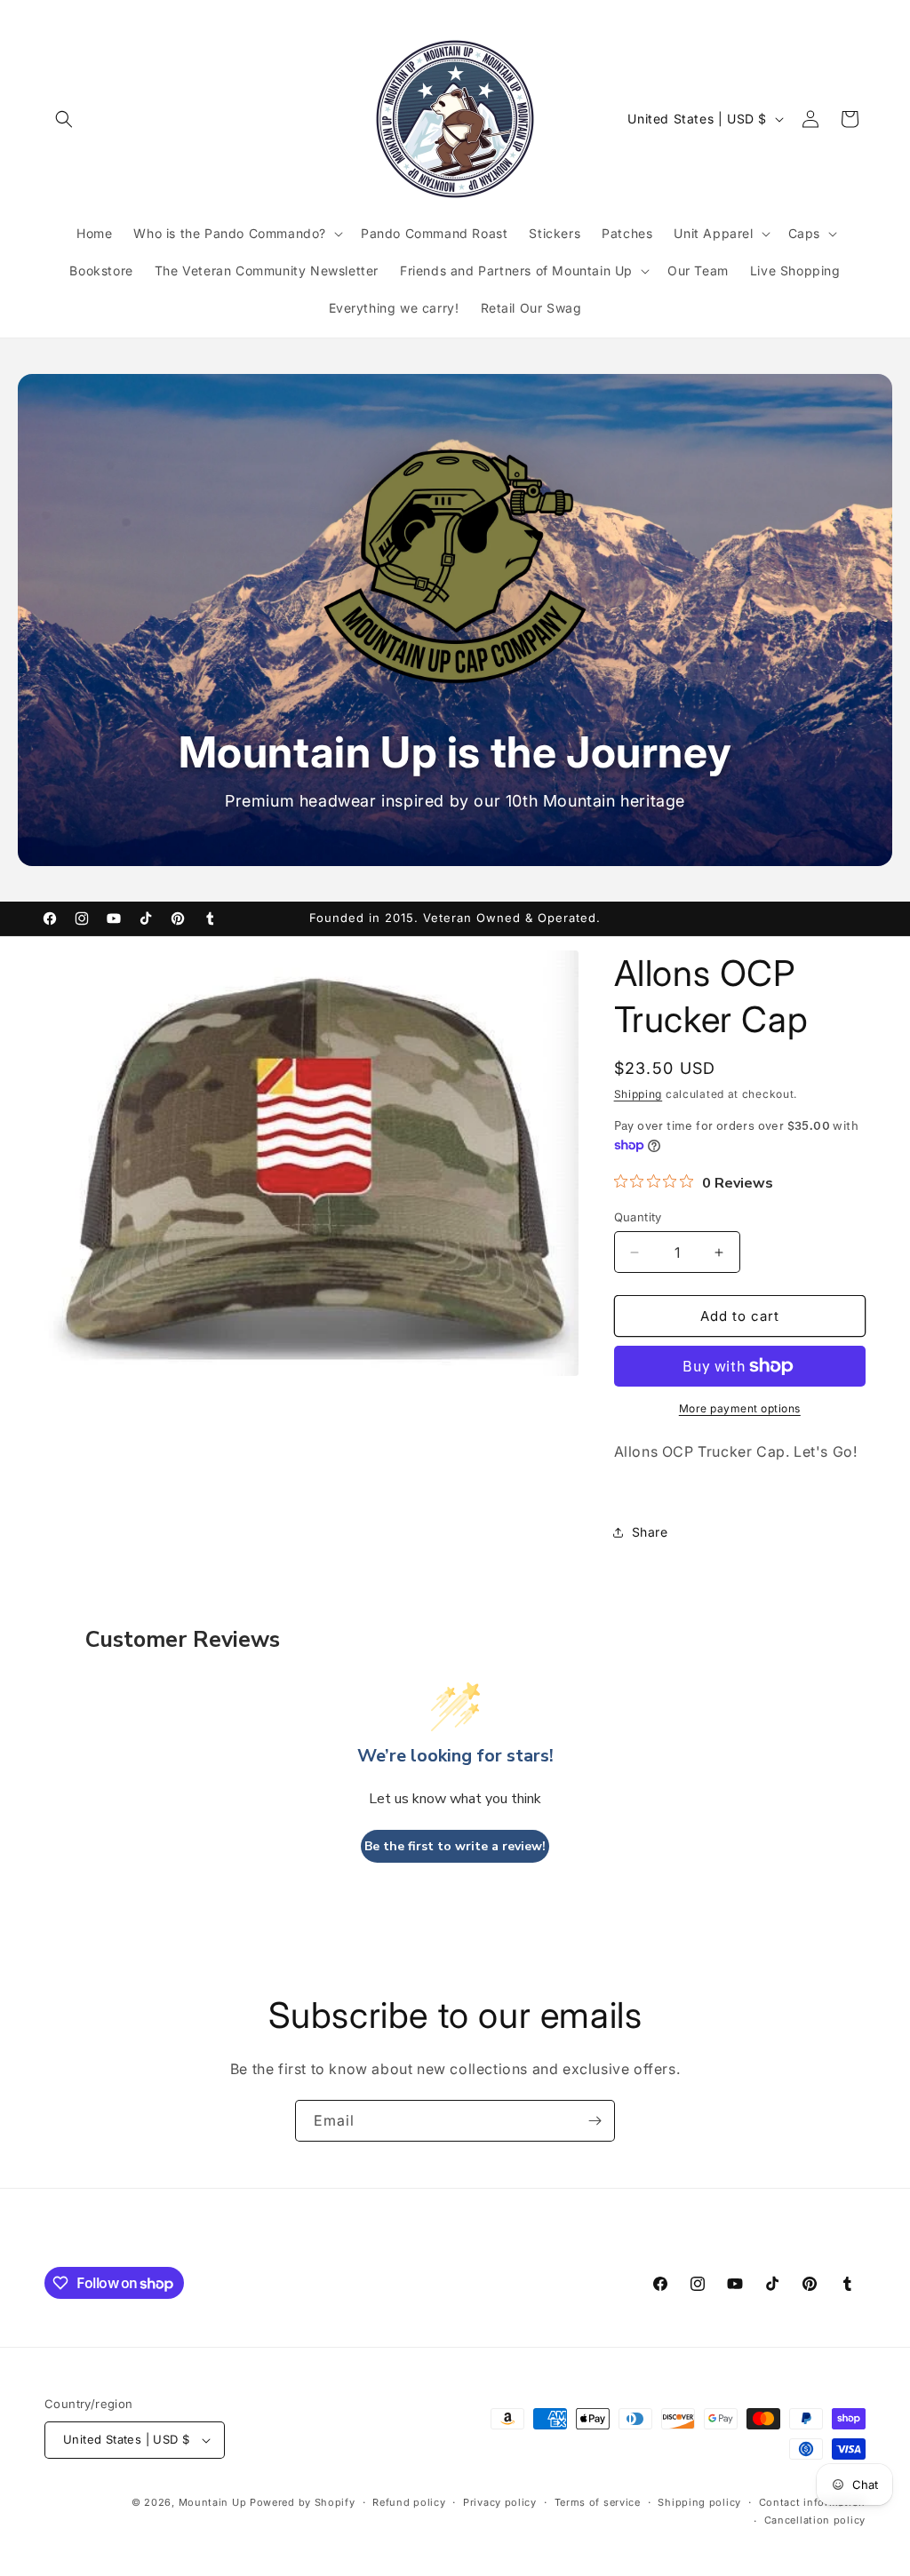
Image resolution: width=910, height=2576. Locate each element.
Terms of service (598, 2502)
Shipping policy (699, 2502)
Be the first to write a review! (455, 1846)
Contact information (812, 2502)
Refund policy (409, 2502)
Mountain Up (214, 2502)
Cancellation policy (815, 2520)
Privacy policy (500, 2502)
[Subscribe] (595, 2121)
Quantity (638, 1217)
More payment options (740, 1408)
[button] (64, 119)
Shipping (639, 1094)
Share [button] (650, 1532)
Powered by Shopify (303, 2502)
